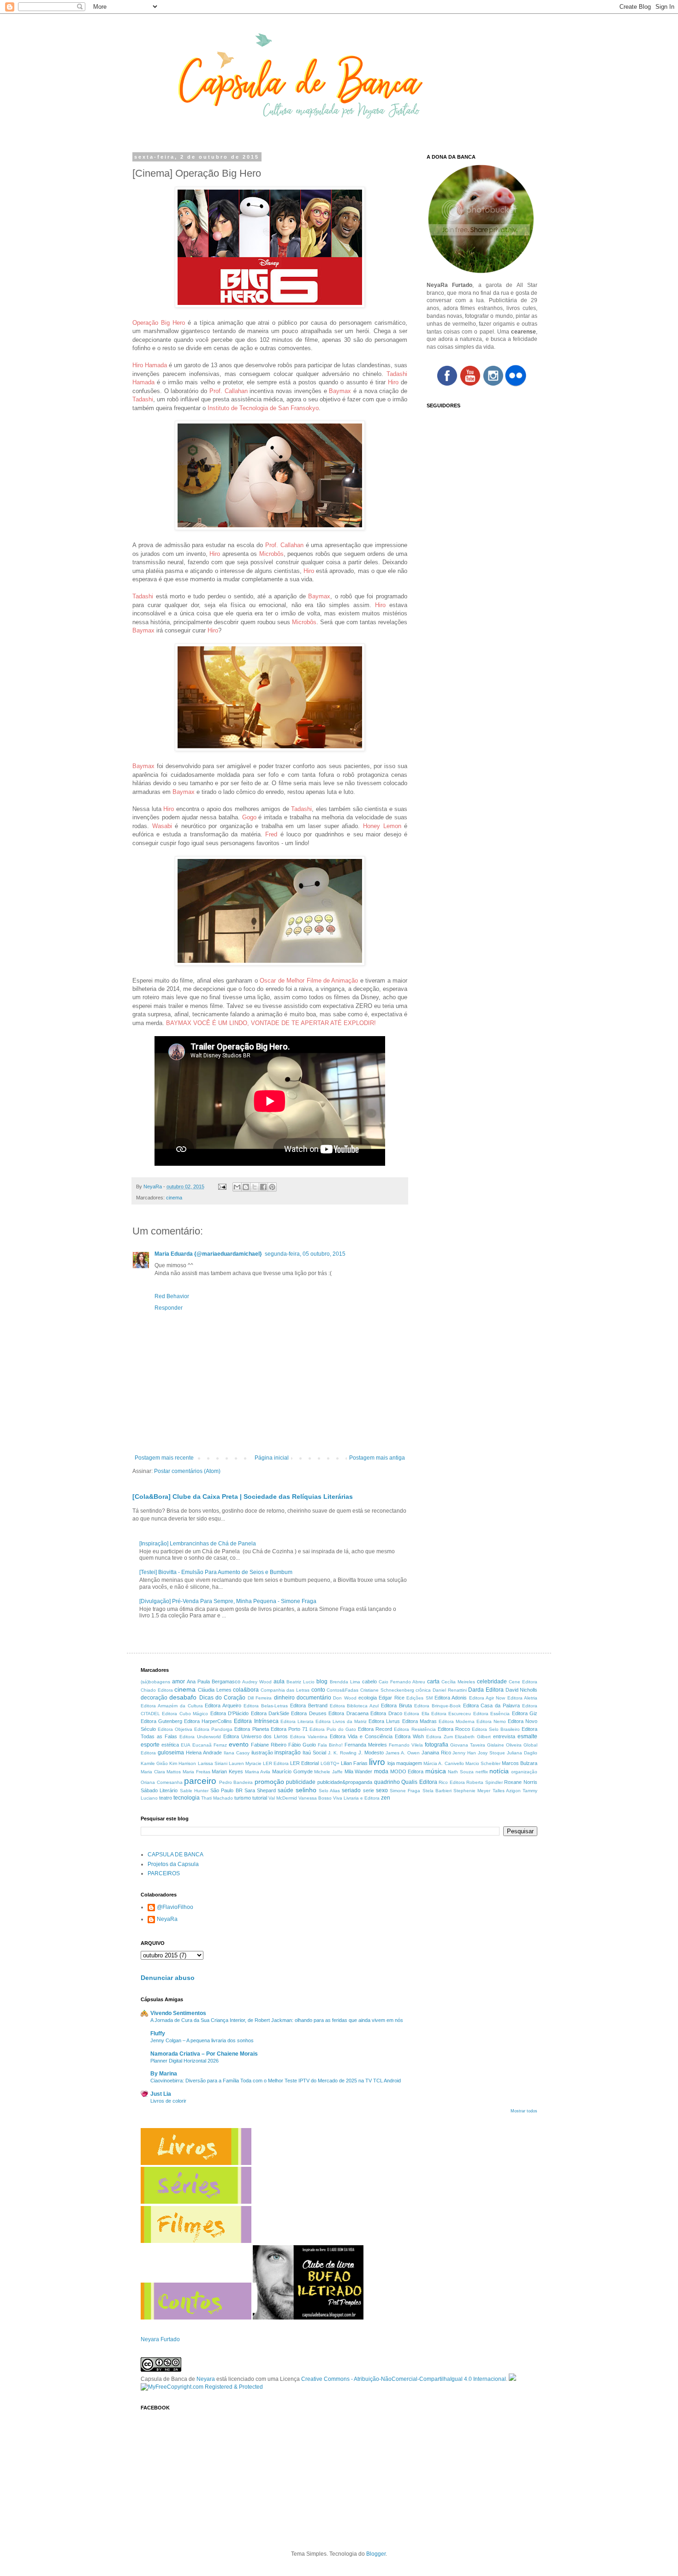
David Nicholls (522, 1690)
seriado (351, 1790)
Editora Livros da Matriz (341, 1721)
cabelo (369, 1682)
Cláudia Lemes (215, 1690)
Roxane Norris (521, 1782)
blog (322, 1682)
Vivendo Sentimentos (178, 2013)
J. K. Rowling (342, 1753)
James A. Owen (403, 1753)
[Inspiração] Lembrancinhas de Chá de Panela (198, 1544)
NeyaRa (167, 1919)
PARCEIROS (164, 1873)
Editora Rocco (454, 1729)
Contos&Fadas (342, 1690)
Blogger (376, 2554)
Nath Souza (461, 1772)
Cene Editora (523, 1682)
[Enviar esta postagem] (222, 1187)
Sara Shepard (260, 1790)
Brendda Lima (345, 1682)
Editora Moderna (457, 1721)
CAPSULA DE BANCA (175, 1854)
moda (381, 1771)
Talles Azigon (507, 1791)
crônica (423, 1690)
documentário (314, 1698)
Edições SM (419, 1698)
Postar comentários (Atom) (187, 1471)
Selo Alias (329, 1791)
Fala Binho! (330, 1745)
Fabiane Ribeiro (269, 1745)
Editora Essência (491, 1714)
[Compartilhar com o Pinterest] (272, 1187)
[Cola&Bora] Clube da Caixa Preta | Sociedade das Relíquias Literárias (243, 1497)
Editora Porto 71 (289, 1729)
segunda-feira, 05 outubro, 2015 (305, 1254)
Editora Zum (440, 1737)
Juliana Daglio (522, 1753)
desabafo (183, 1697)
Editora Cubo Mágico (185, 1714)
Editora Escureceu (451, 1714)
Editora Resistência (415, 1729)
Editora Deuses (309, 1713)
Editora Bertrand (309, 1705)
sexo (382, 1790)
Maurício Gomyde (292, 1771)
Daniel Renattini (450, 1690)
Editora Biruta (396, 1705)
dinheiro (284, 1698)
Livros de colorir (168, 2101)
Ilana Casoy (237, 1753)
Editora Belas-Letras (266, 1706)
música (436, 1771)
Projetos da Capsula (173, 1864)
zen (386, 1798)
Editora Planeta (251, 1729)
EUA (186, 1745)
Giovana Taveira (468, 1745)
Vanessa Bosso (315, 1798)
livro (377, 1762)
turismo (243, 1798)
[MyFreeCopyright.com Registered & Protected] (202, 2387)
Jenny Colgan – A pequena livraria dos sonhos (202, 2040)
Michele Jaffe (328, 1772)
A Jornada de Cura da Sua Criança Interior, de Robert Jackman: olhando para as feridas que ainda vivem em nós (277, 2020)
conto (318, 1690)
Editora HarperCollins (208, 1721)
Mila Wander (359, 1771)
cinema (174, 1198)
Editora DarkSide (270, 1713)
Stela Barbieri (437, 1791)
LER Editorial (304, 1763)
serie (369, 1790)
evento (239, 1744)
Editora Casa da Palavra (492, 1705)
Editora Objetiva (175, 1729)
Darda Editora (486, 1690)
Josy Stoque (491, 1753)
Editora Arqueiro (223, 1705)
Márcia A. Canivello (443, 1763)
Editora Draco (386, 1713)
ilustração (262, 1753)
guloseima (171, 1753)
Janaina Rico (436, 1753)
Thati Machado (217, 1798)
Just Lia (161, 2094)
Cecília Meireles (458, 1682)
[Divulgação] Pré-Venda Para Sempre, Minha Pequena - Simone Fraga (228, 1601)
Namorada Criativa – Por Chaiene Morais (204, 2054)
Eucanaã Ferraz (210, 1745)
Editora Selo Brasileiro (496, 1729)
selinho (306, 1790)
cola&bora (246, 1690)
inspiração (288, 1753)
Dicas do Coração (223, 1698)
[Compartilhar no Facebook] (263, 1187)
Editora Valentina (309, 1737)
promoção (269, 1782)
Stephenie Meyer (472, 1791)
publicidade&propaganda (345, 1782)
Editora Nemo (491, 1721)
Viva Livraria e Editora (356, 1798)
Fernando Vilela (406, 1745)
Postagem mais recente (164, 1458)
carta (433, 1682)
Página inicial (272, 1458)
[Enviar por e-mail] (237, 1187)
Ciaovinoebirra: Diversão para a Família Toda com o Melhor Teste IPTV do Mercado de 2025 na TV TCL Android (276, 2081)
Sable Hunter (194, 1791)
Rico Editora (452, 1782)
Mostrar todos (524, 2111)
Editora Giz (525, 1713)
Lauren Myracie (245, 1763)
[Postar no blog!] (246, 1187)
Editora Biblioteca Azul (354, 1706)
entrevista (504, 1736)
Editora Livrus (384, 1721)
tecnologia (187, 1798)
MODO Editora (407, 1771)
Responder (169, 1308)
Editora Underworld (200, 1737)
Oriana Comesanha (162, 1782)
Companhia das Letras (285, 1690)
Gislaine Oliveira (504, 1745)
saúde (285, 1790)
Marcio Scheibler (483, 1763)
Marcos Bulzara (520, 1763)
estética (170, 1745)
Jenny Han (464, 1753)
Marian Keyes (227, 1771)
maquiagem (409, 1763)
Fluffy (158, 2033)
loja (391, 1763)
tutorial (260, 1798)
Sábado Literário (159, 1790)
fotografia (437, 1745)
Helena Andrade (204, 1753)
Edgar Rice (391, 1698)
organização (524, 1772)
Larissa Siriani (213, 1763)
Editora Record (375, 1729)
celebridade (492, 1682)
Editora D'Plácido (229, 1713)
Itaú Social (314, 1753)
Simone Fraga (405, 1791)
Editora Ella (416, 1714)
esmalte (527, 1736)
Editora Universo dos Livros (256, 1736)
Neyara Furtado (160, 2339)
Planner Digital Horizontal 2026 (184, 2061)
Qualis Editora (419, 1782)
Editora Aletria (522, 1698)
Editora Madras (419, 1721)
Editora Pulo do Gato (333, 1729)
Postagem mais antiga (377, 1458)
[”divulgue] (512, 2379)
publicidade (301, 1782)
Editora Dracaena (348, 1713)
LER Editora (276, 1763)
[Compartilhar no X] (255, 1187)
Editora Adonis (451, 1698)
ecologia (368, 1698)
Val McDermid (283, 1798)
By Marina (164, 2074)
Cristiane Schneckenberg (387, 1690)
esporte (150, 1745)
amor (178, 1682)
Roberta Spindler (485, 1782)
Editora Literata (297, 1721)
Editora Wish (409, 1736)
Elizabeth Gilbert (473, 1737)
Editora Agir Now (487, 1698)
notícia (499, 1771)
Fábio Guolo (302, 1745)
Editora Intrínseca (256, 1721)
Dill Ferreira (260, 1698)
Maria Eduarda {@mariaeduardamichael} (208, 1254)
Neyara (206, 2379)
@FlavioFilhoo (175, 1907)
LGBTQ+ (330, 1763)
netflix (482, 1772)
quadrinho (387, 1782)
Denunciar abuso (168, 1978)
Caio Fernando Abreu (402, 1682)
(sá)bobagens (155, 1682)
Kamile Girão (154, 1763)
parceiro (200, 1781)
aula (279, 1682)
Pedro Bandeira (236, 1782)
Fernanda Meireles (366, 1745)
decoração (154, 1698)
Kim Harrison (183, 1763)
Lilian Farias (354, 1763)
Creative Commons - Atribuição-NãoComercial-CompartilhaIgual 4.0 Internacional (404, 2379)
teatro (166, 1798)
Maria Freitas (196, 1772)
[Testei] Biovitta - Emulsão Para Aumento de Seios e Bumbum (216, 1572)
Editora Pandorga (213, 1729)
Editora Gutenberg (161, 1721)
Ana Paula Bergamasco (214, 1682)
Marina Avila (258, 1772)
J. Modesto (371, 1753)
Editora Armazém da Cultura (172, 1706)
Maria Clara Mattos (161, 1772)
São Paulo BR (226, 1790)
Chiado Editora (157, 1690)
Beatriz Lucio (300, 1682)
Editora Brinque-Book (437, 1706)
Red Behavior (172, 1296)
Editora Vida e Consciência (361, 1736)
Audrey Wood (257, 1682)
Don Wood (345, 1698)
